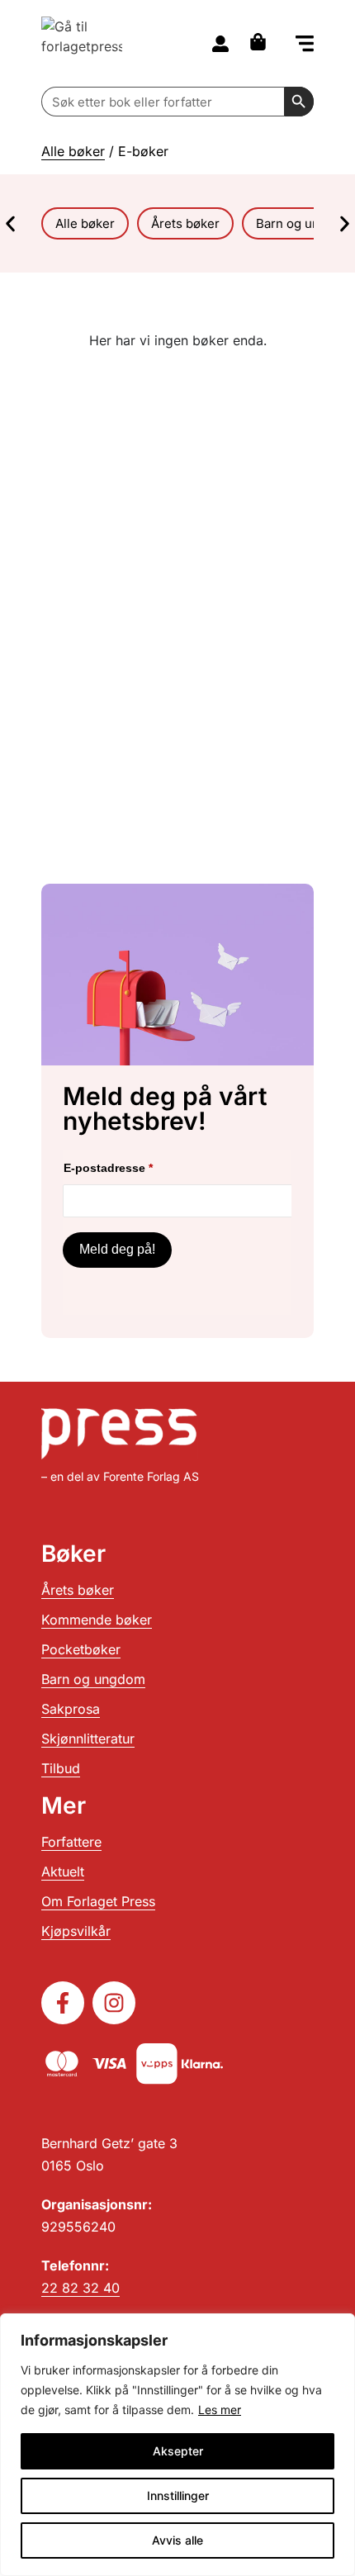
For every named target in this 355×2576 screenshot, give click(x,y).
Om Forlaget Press (98, 1901)
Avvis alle (177, 2540)
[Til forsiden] (82, 43)
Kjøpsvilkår (76, 1931)
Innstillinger (178, 2495)
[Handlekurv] (262, 42)
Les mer (220, 2410)
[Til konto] (220, 44)
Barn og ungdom (93, 1679)
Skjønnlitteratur (88, 1739)
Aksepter (178, 2451)
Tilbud (61, 1768)
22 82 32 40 (80, 2288)
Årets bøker (78, 1590)
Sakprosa (71, 1709)
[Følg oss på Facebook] (63, 2003)
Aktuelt (63, 1872)
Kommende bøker (97, 1620)
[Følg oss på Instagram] (114, 2003)
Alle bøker (73, 151)
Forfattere (71, 1842)
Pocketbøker (81, 1649)
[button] (305, 45)
